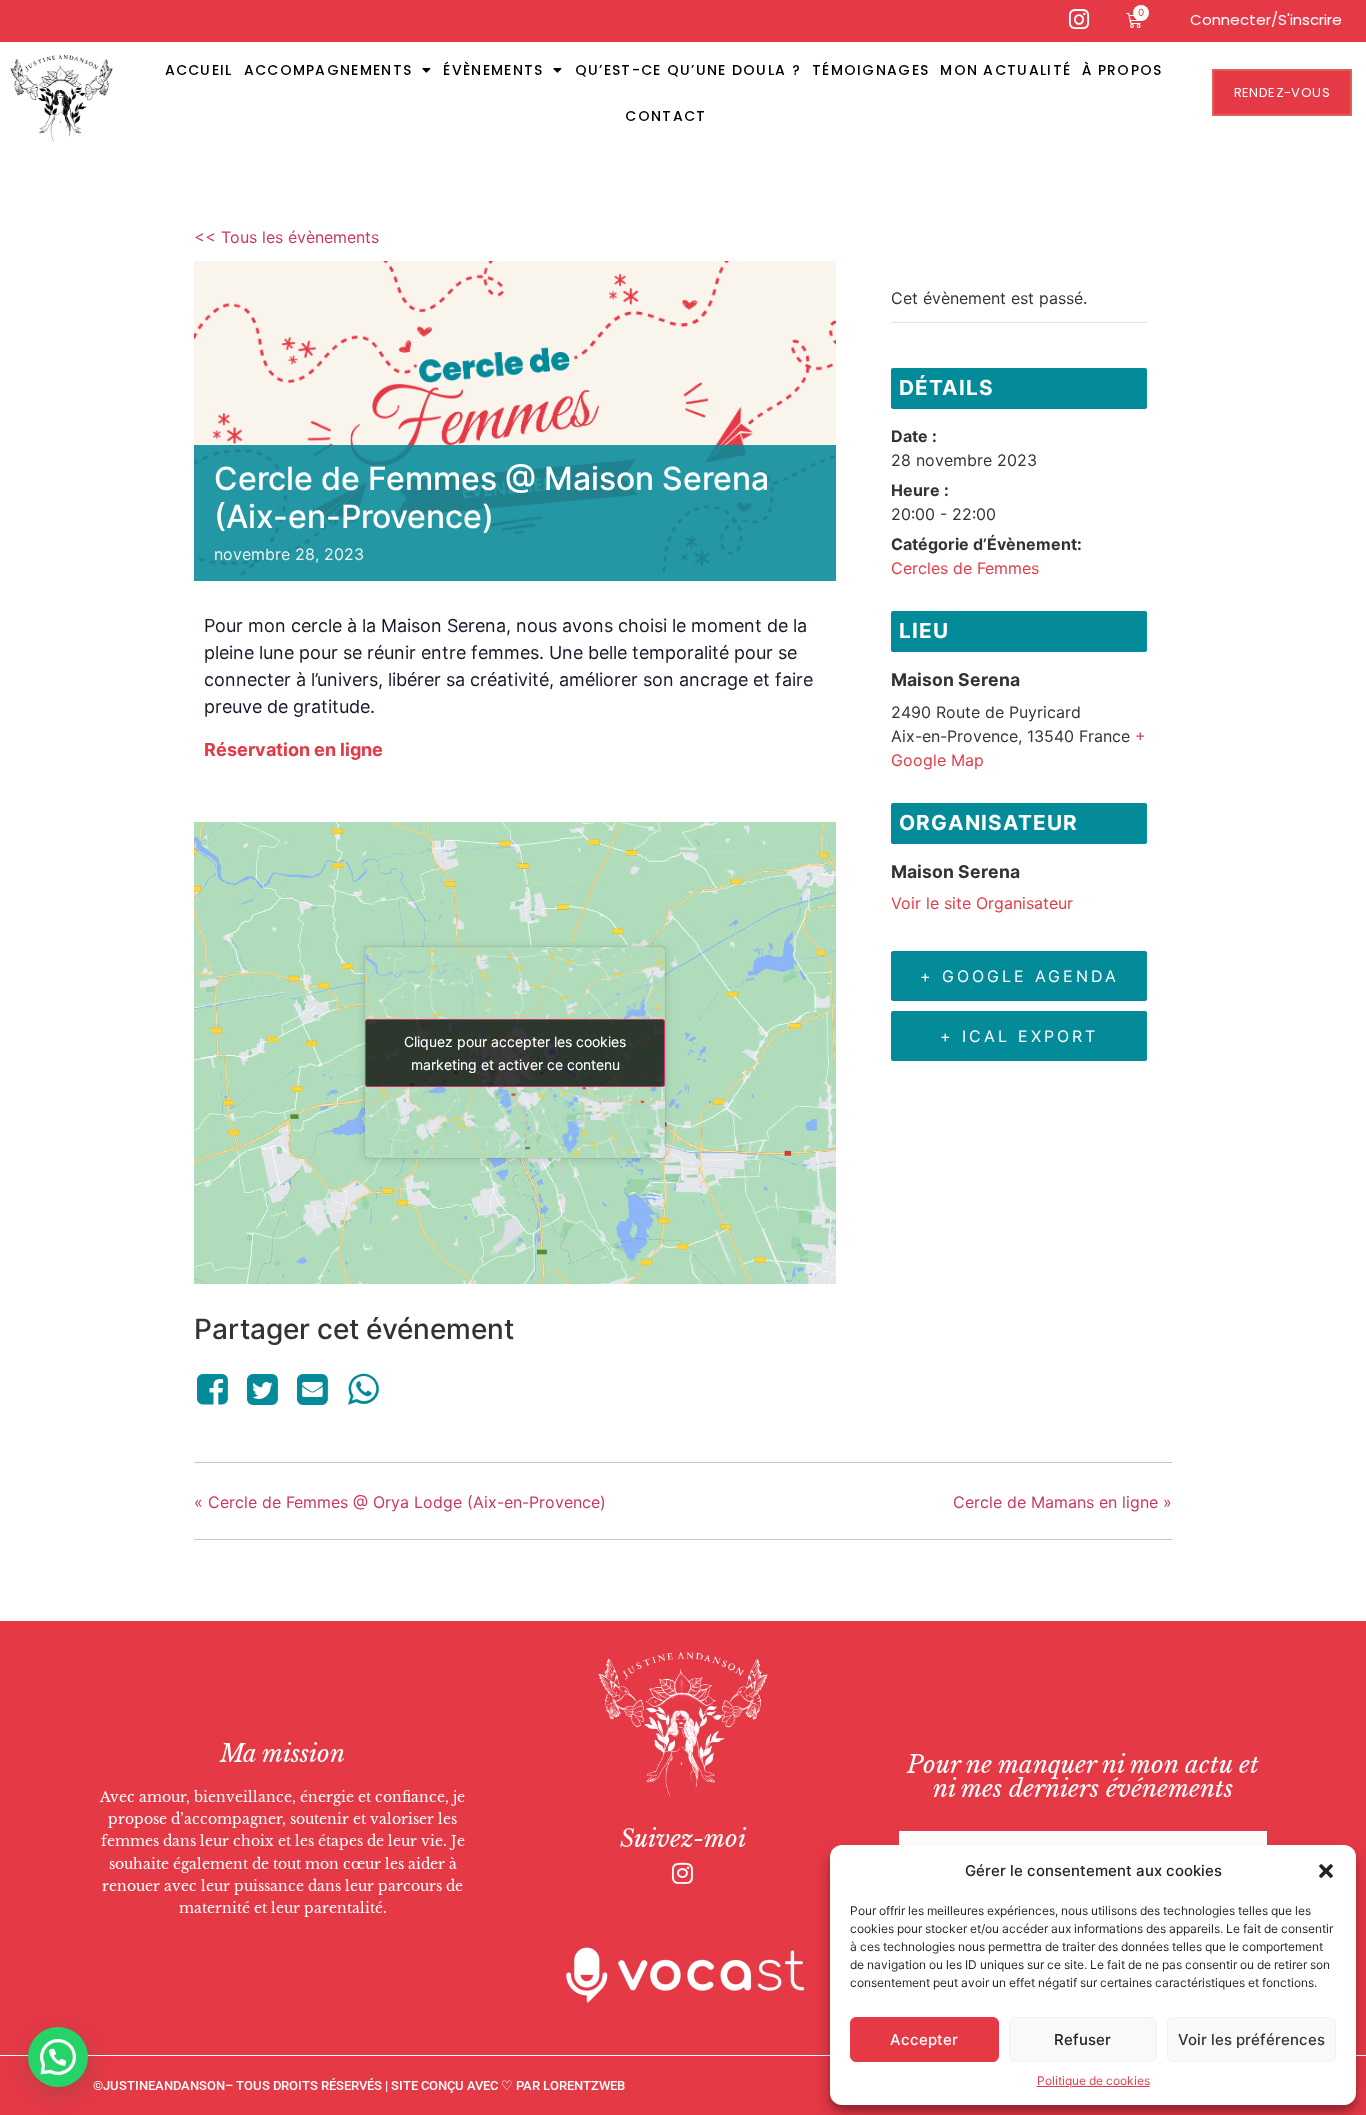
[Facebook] (215, 1389)
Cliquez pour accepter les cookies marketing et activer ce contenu (515, 1053)
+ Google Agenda (1019, 976)
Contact (665, 116)
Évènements (493, 70)
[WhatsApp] (363, 1389)
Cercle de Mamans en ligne (1062, 1502)
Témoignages (870, 70)
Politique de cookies (1093, 2080)
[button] (1326, 1871)
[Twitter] (262, 1389)
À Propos (1122, 70)
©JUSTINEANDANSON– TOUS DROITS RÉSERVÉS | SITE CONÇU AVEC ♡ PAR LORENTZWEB (359, 2085)
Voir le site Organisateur (982, 903)
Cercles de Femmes (965, 568)
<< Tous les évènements (286, 237)
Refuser (1082, 2039)
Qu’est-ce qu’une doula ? (688, 70)
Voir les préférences (1251, 2039)
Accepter (924, 2039)
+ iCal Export (1019, 1036)
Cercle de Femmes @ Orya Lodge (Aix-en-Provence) (400, 1502)
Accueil (199, 70)
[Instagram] (683, 1873)
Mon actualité (1005, 70)
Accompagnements (328, 70)
